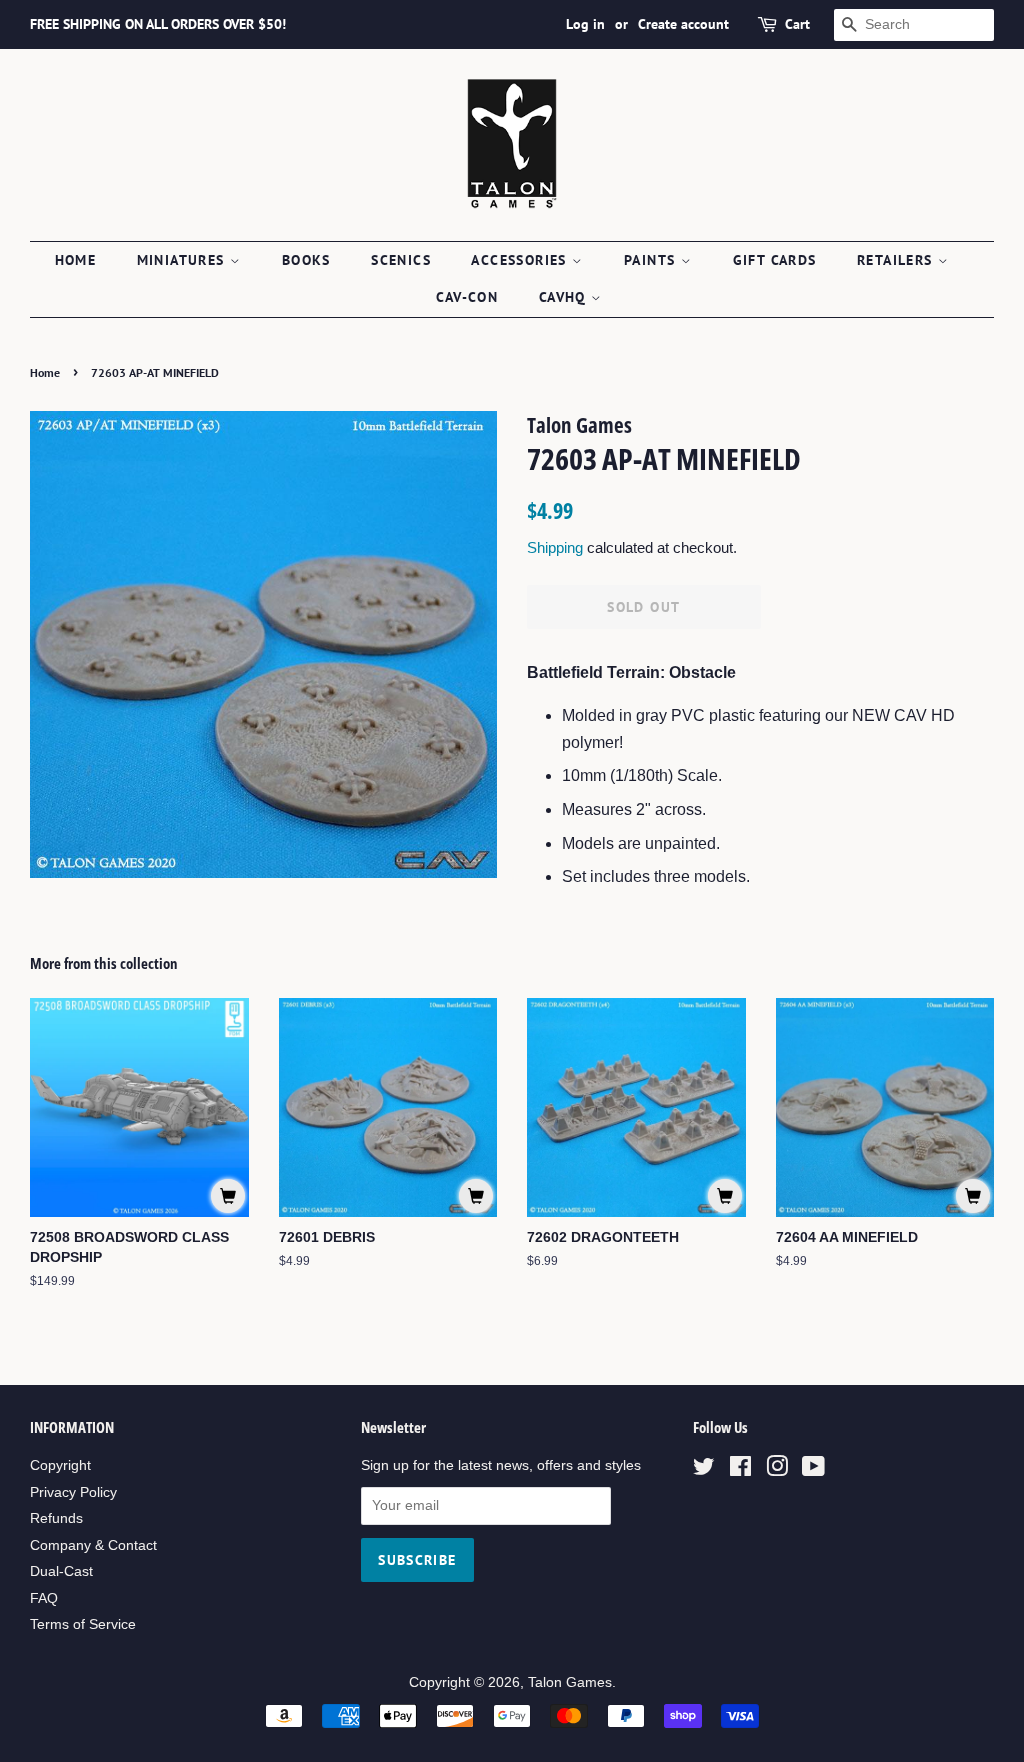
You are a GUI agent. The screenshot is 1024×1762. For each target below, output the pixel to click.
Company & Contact (93, 1545)
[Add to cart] (228, 1196)
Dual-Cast (61, 1571)
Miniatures (183, 260)
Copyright (60, 1465)
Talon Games (570, 1682)
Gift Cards (775, 260)
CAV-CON (467, 297)
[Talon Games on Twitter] (704, 1470)
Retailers (897, 260)
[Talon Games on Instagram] (777, 1470)
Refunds (56, 1518)
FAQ (44, 1598)
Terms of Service (83, 1624)
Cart (797, 24)
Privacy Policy (73, 1492)
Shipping (555, 547)
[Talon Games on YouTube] (813, 1470)
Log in (585, 24)
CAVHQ (565, 297)
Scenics (401, 260)
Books (306, 260)
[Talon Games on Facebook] (740, 1470)
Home (76, 260)
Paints (652, 260)
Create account (683, 24)
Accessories (521, 260)
